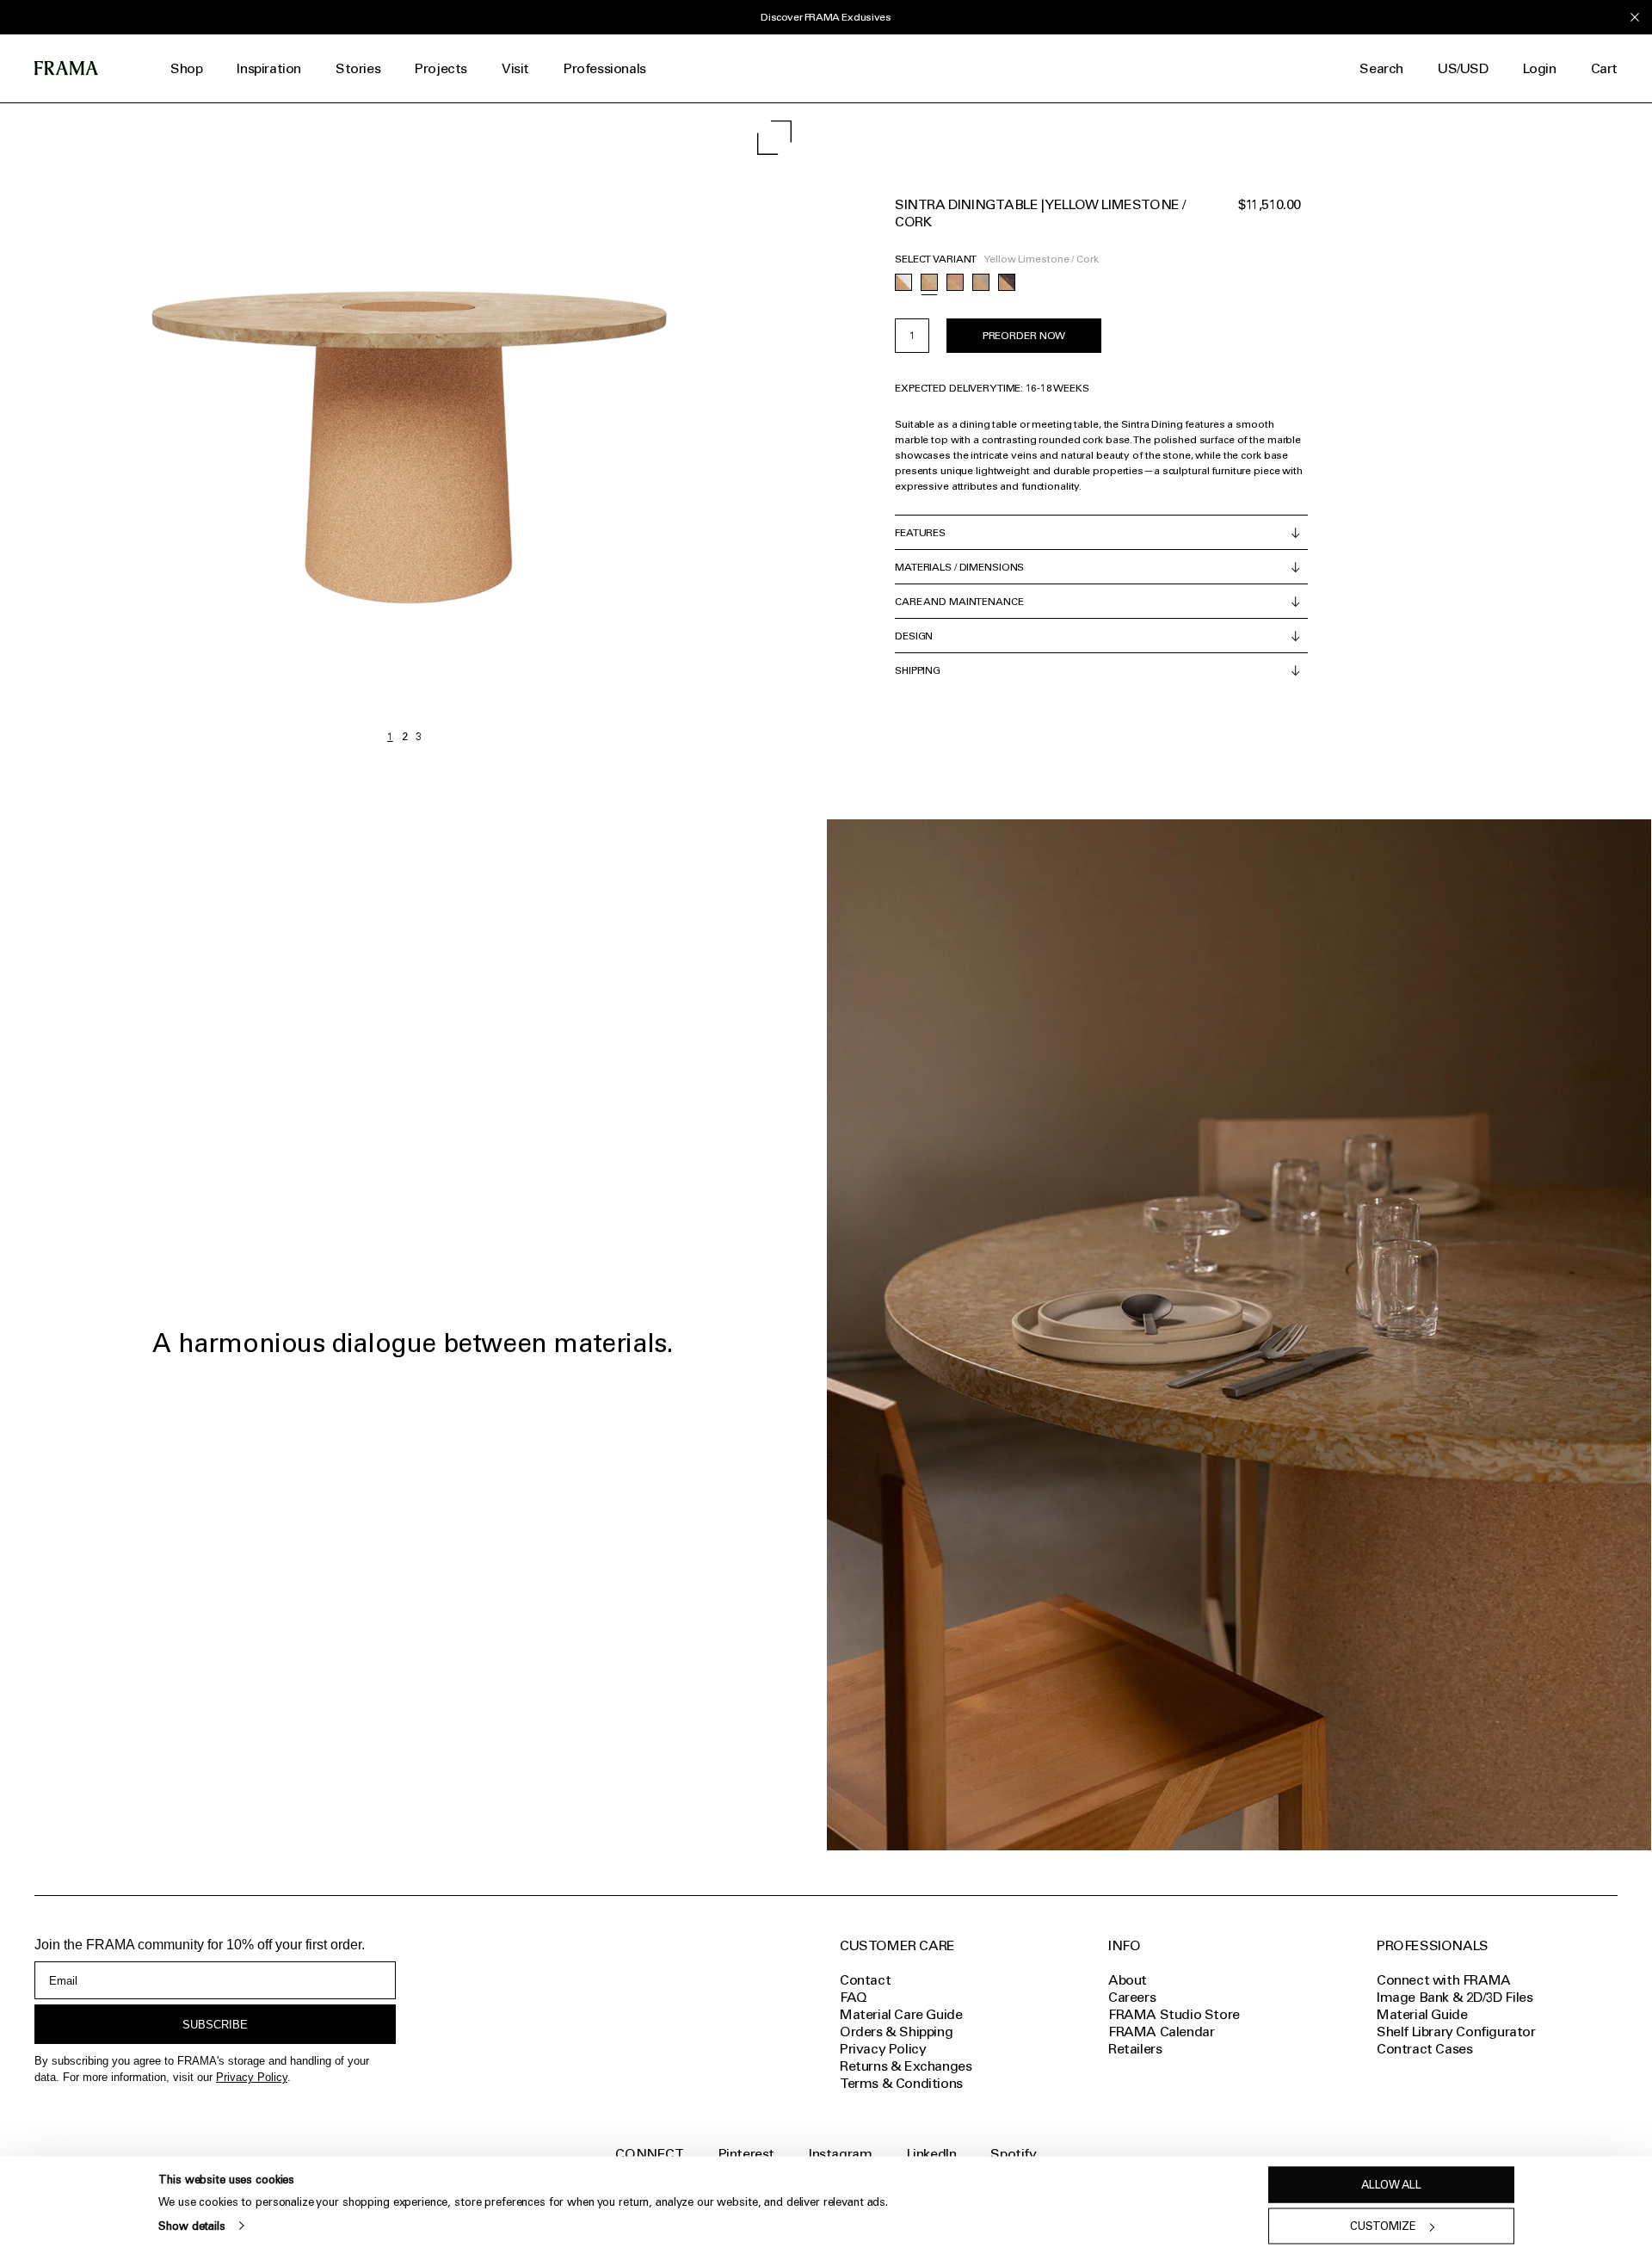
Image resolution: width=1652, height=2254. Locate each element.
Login (1540, 68)
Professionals (605, 68)
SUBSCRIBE (215, 2025)
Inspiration (269, 68)
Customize (1383, 2226)
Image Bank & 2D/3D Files (1455, 1997)
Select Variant (936, 259)
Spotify (1013, 2154)
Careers (1132, 1997)
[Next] (607, 427)
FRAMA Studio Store (1174, 2014)
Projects (441, 68)
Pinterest (746, 2154)
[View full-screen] (774, 138)
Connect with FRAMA (1444, 1980)
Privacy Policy (252, 2077)
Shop (186, 68)
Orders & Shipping (896, 2032)
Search (1381, 68)
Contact (865, 1980)
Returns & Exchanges (906, 2066)
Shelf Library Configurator (1456, 2032)
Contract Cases (1424, 2049)
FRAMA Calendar (1161, 2032)
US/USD (1463, 68)
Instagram (840, 2154)
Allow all (1391, 2185)
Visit (515, 68)
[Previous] (202, 427)
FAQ (854, 1997)
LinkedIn (932, 2154)
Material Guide (1422, 2014)
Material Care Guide (901, 2014)
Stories (358, 68)
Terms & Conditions (901, 2083)
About (1128, 1980)
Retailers (1135, 2049)
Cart (1604, 68)
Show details (191, 2225)
